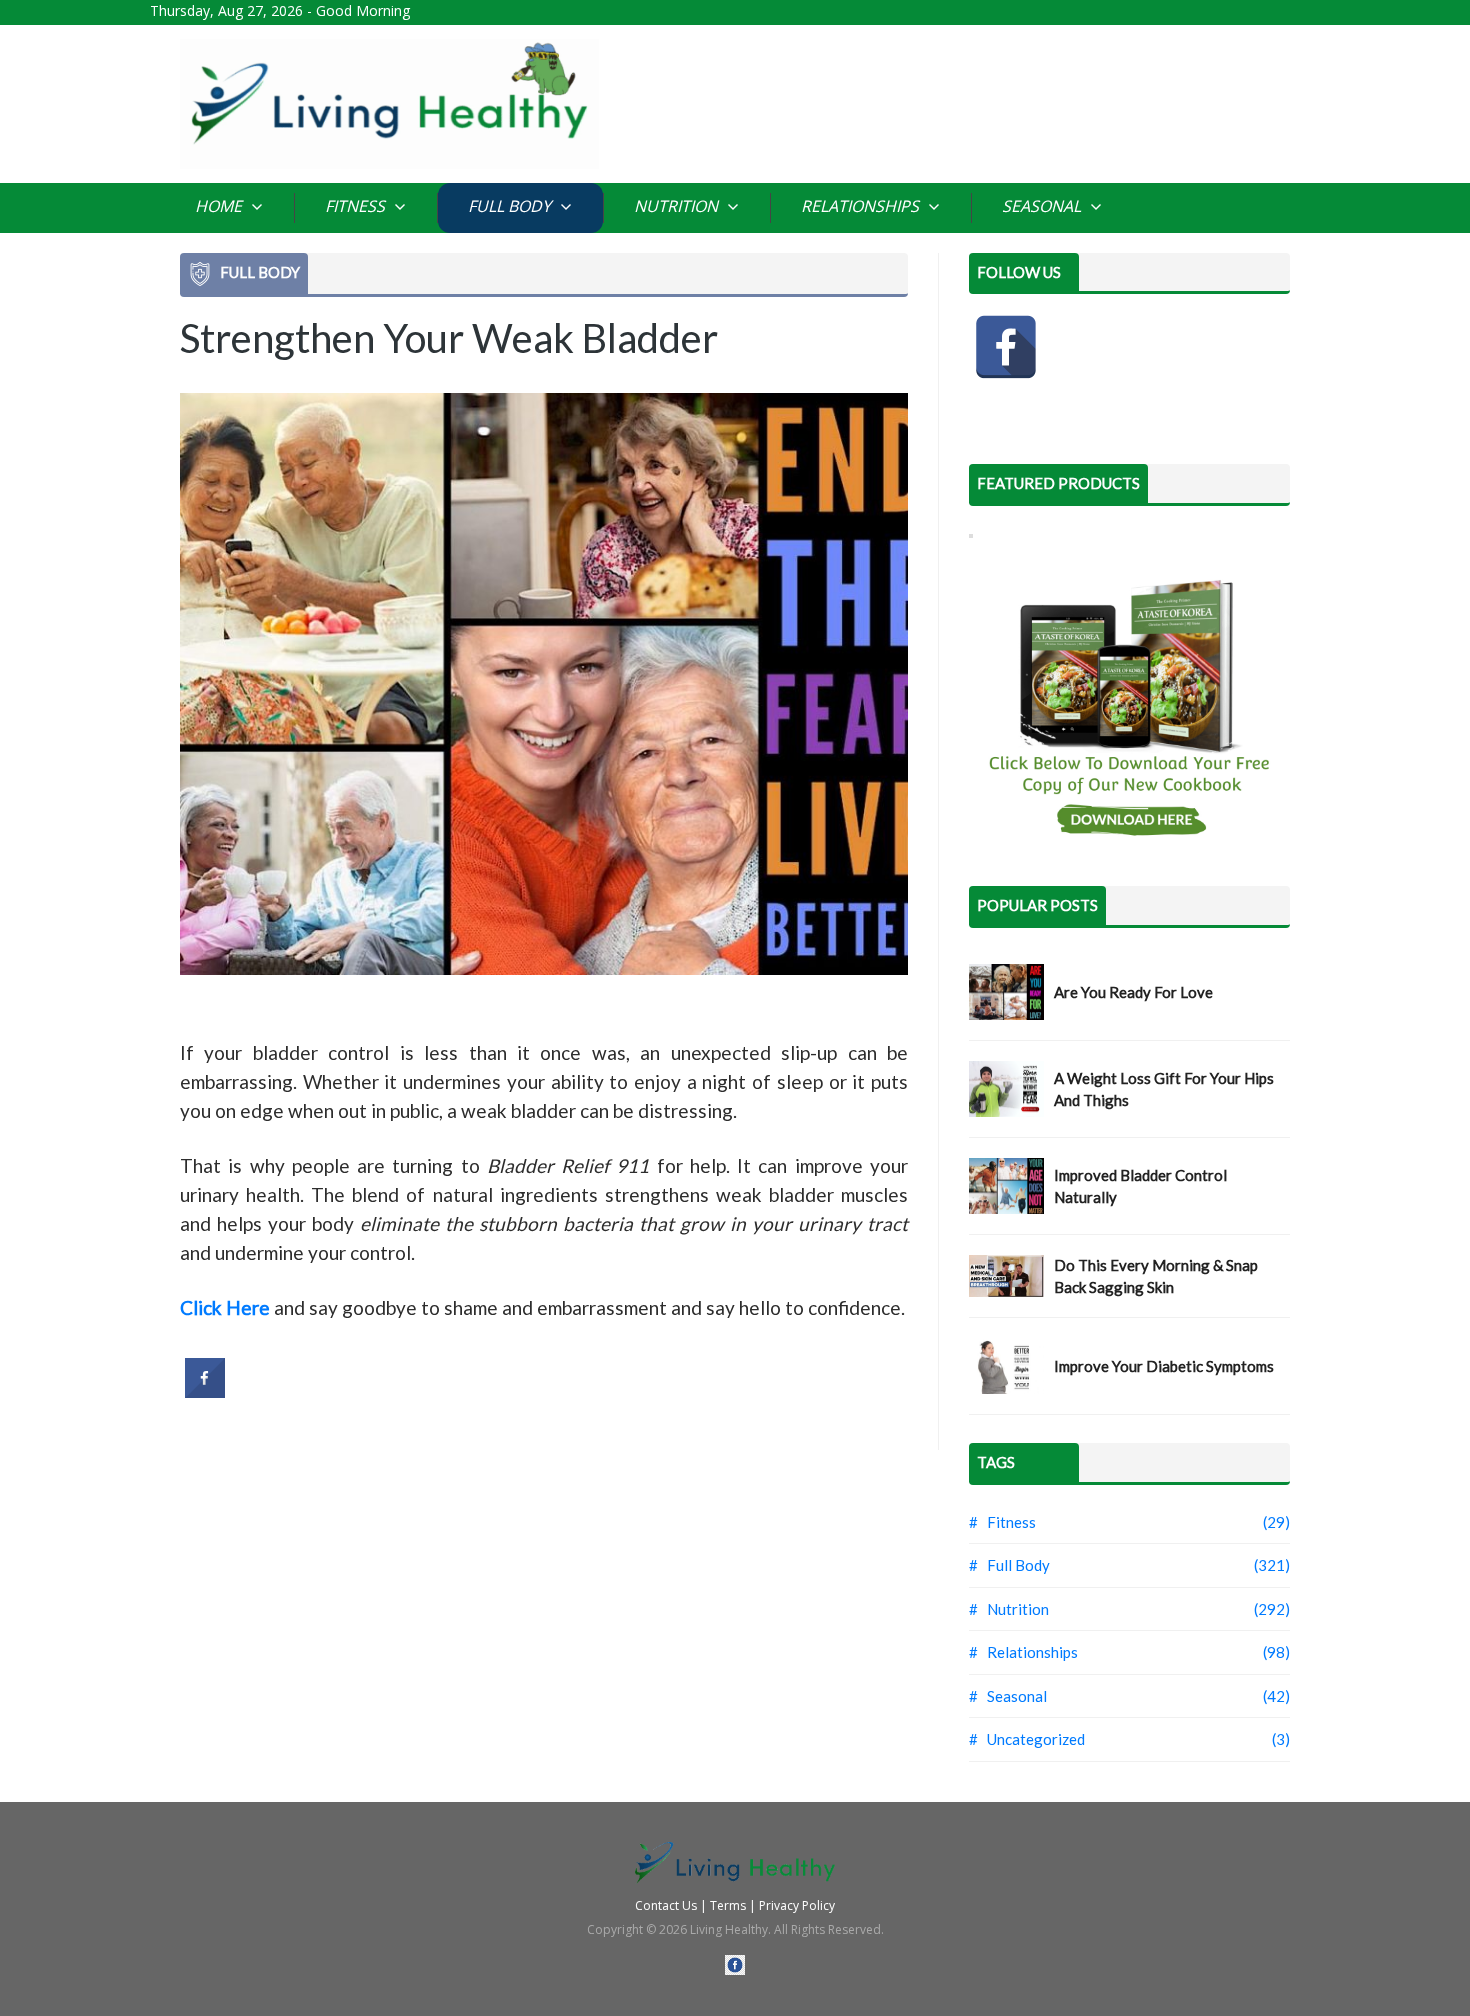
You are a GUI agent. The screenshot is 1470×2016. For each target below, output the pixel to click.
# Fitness (1002, 1522)
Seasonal (1043, 206)
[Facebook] (1006, 347)
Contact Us (666, 1905)
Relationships (862, 206)
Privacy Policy (797, 1905)
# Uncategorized (1027, 1739)
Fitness (357, 206)
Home (220, 206)
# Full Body (1009, 1565)
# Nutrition (1009, 1609)
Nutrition (678, 206)
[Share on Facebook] (205, 1392)
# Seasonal (1008, 1696)
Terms (728, 1905)
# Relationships (1023, 1652)
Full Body (511, 206)
